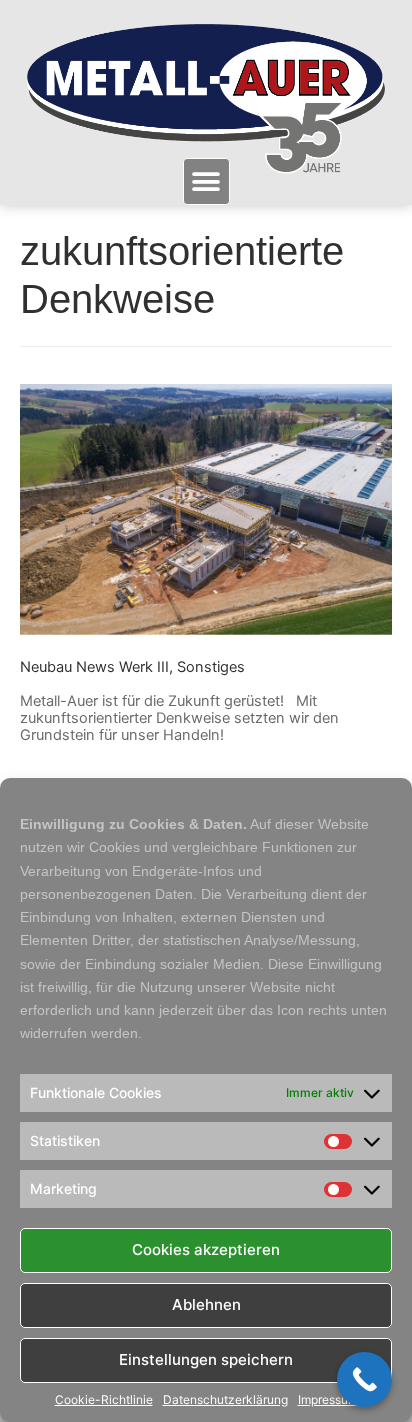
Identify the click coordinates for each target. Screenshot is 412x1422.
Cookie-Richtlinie (104, 1400)
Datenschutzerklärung (225, 1400)
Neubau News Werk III (94, 667)
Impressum (328, 1400)
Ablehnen (206, 1304)
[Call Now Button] (364, 1379)
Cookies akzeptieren (206, 1249)
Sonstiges (211, 667)
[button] (206, 181)
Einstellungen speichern (206, 1359)
